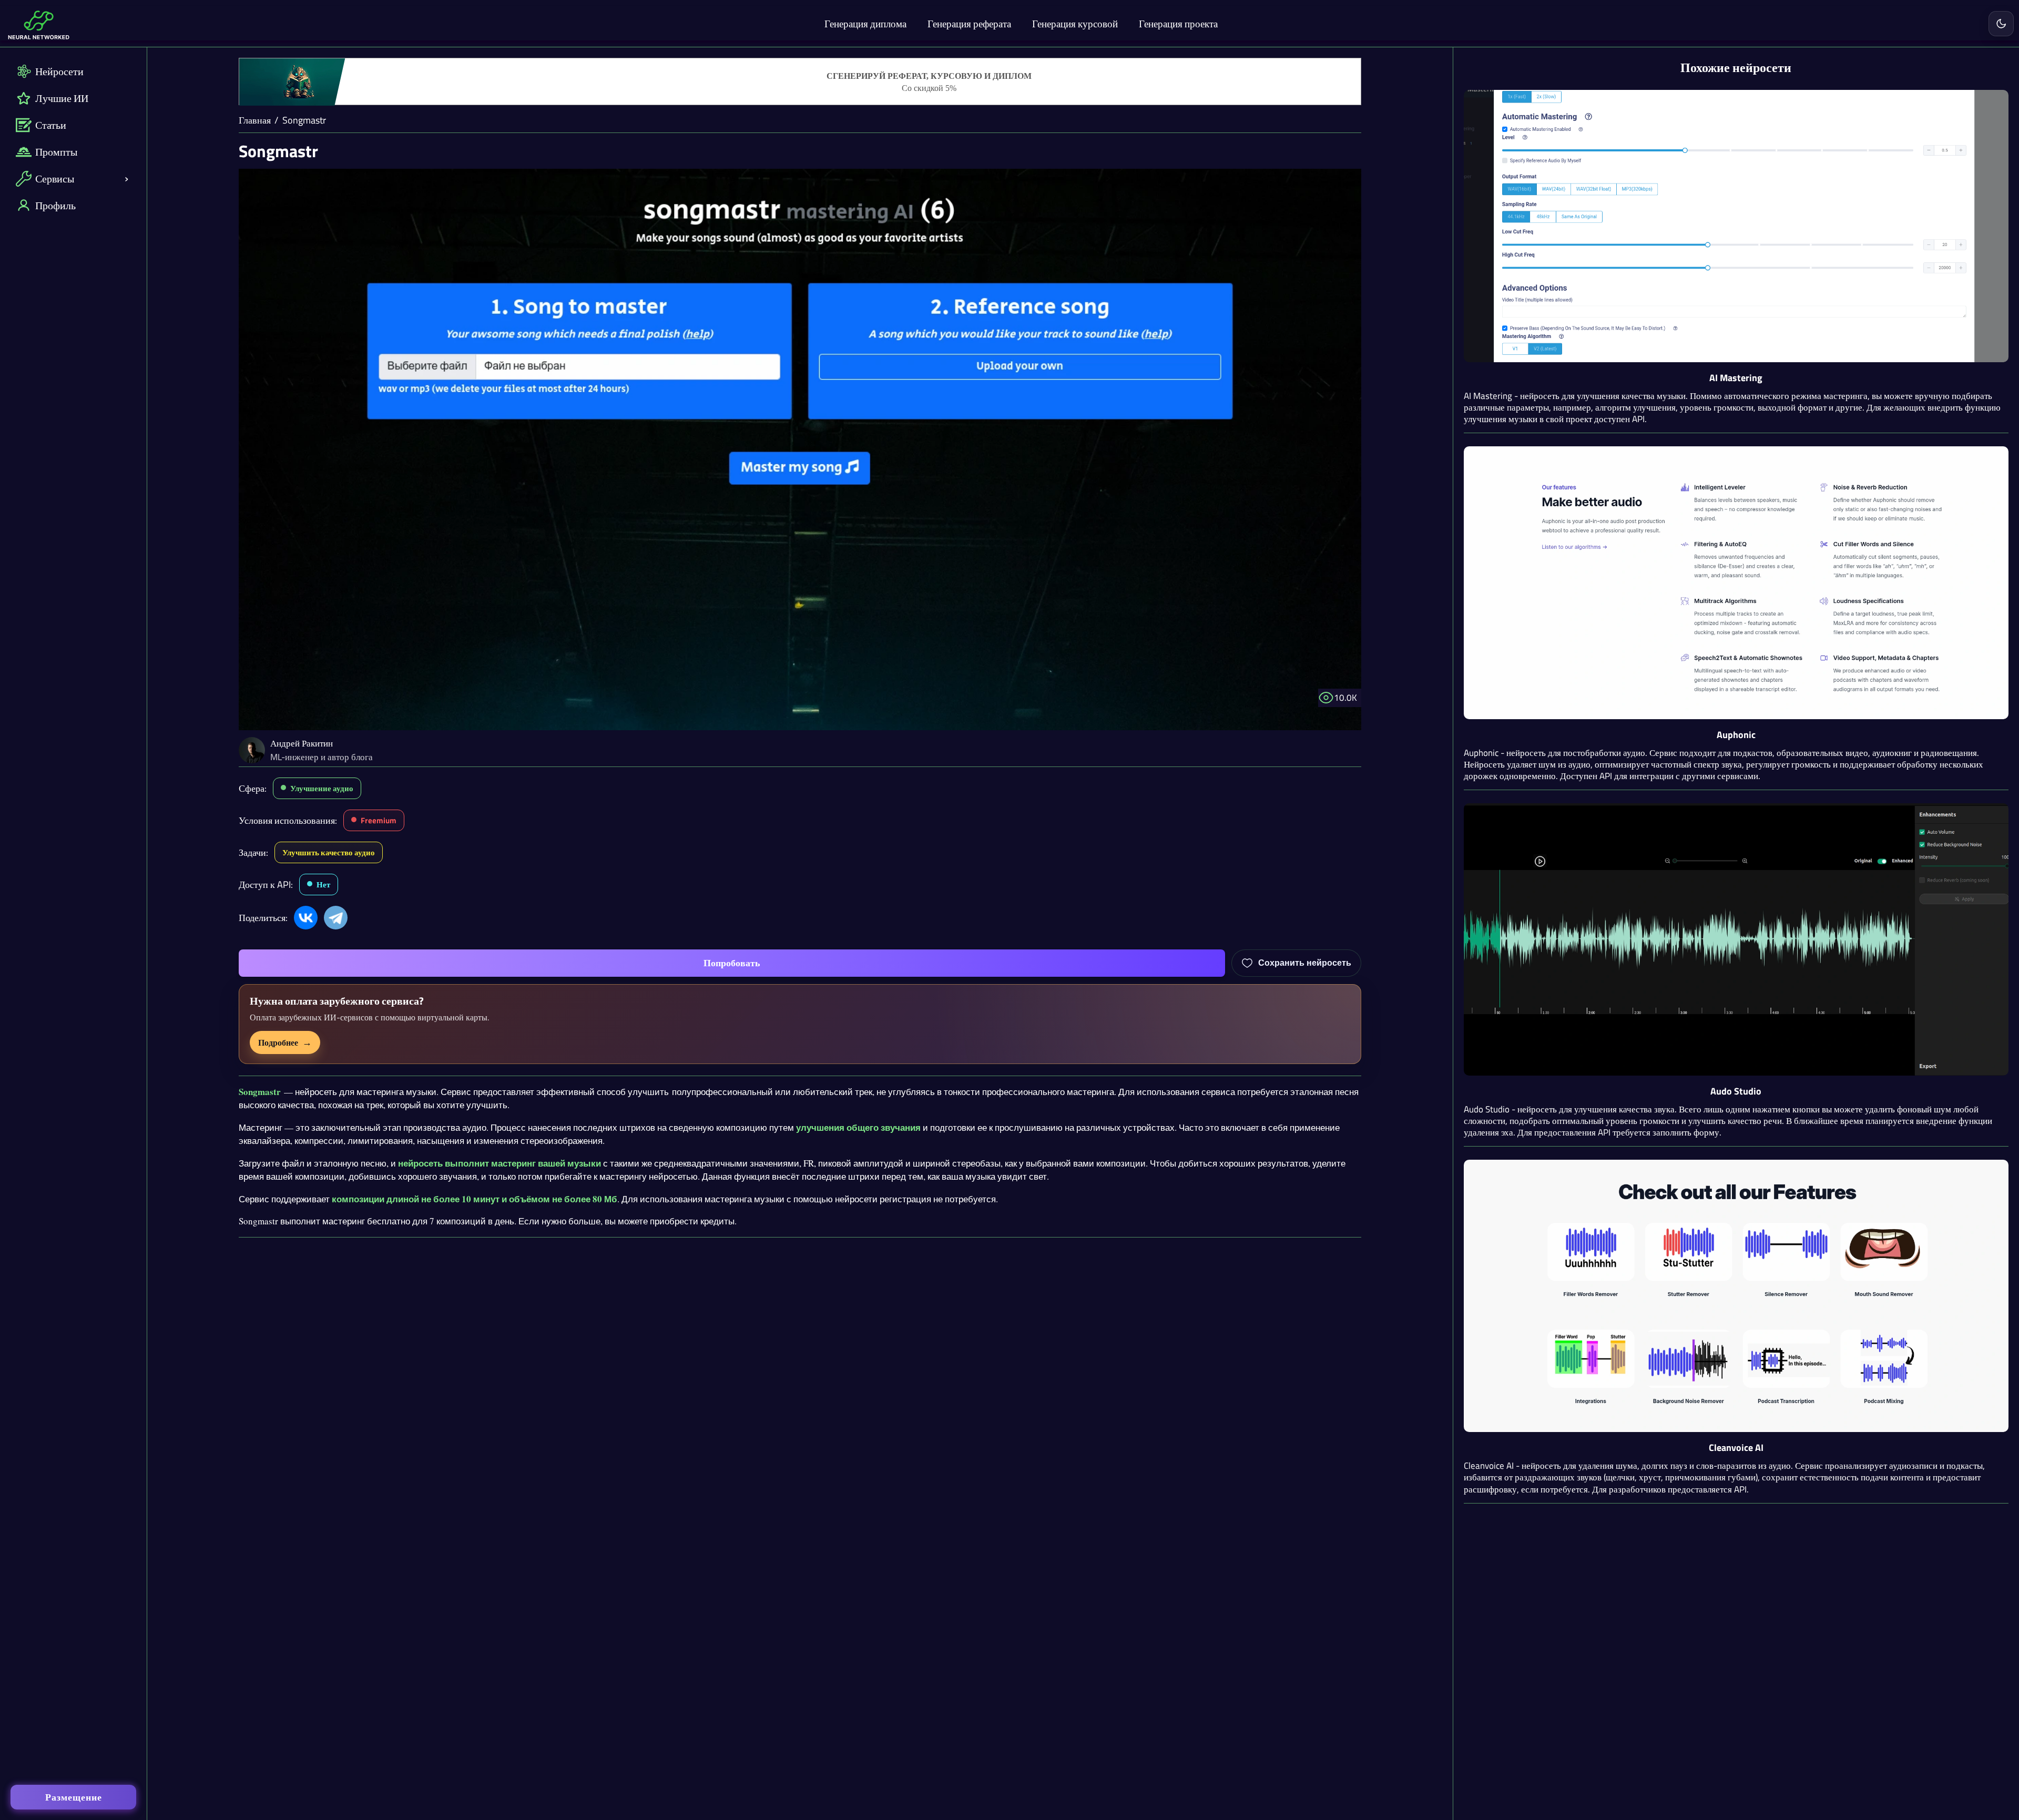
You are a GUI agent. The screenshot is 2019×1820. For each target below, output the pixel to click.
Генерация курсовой (1075, 23)
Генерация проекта (1178, 23)
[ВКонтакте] (306, 918)
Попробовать (732, 963)
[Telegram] (336, 918)
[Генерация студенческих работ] (800, 82)
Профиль (55, 205)
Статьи (51, 125)
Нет (323, 885)
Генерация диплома (865, 23)
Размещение (74, 1797)
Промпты (56, 152)
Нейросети (59, 71)
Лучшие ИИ (62, 98)
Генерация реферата (969, 23)
